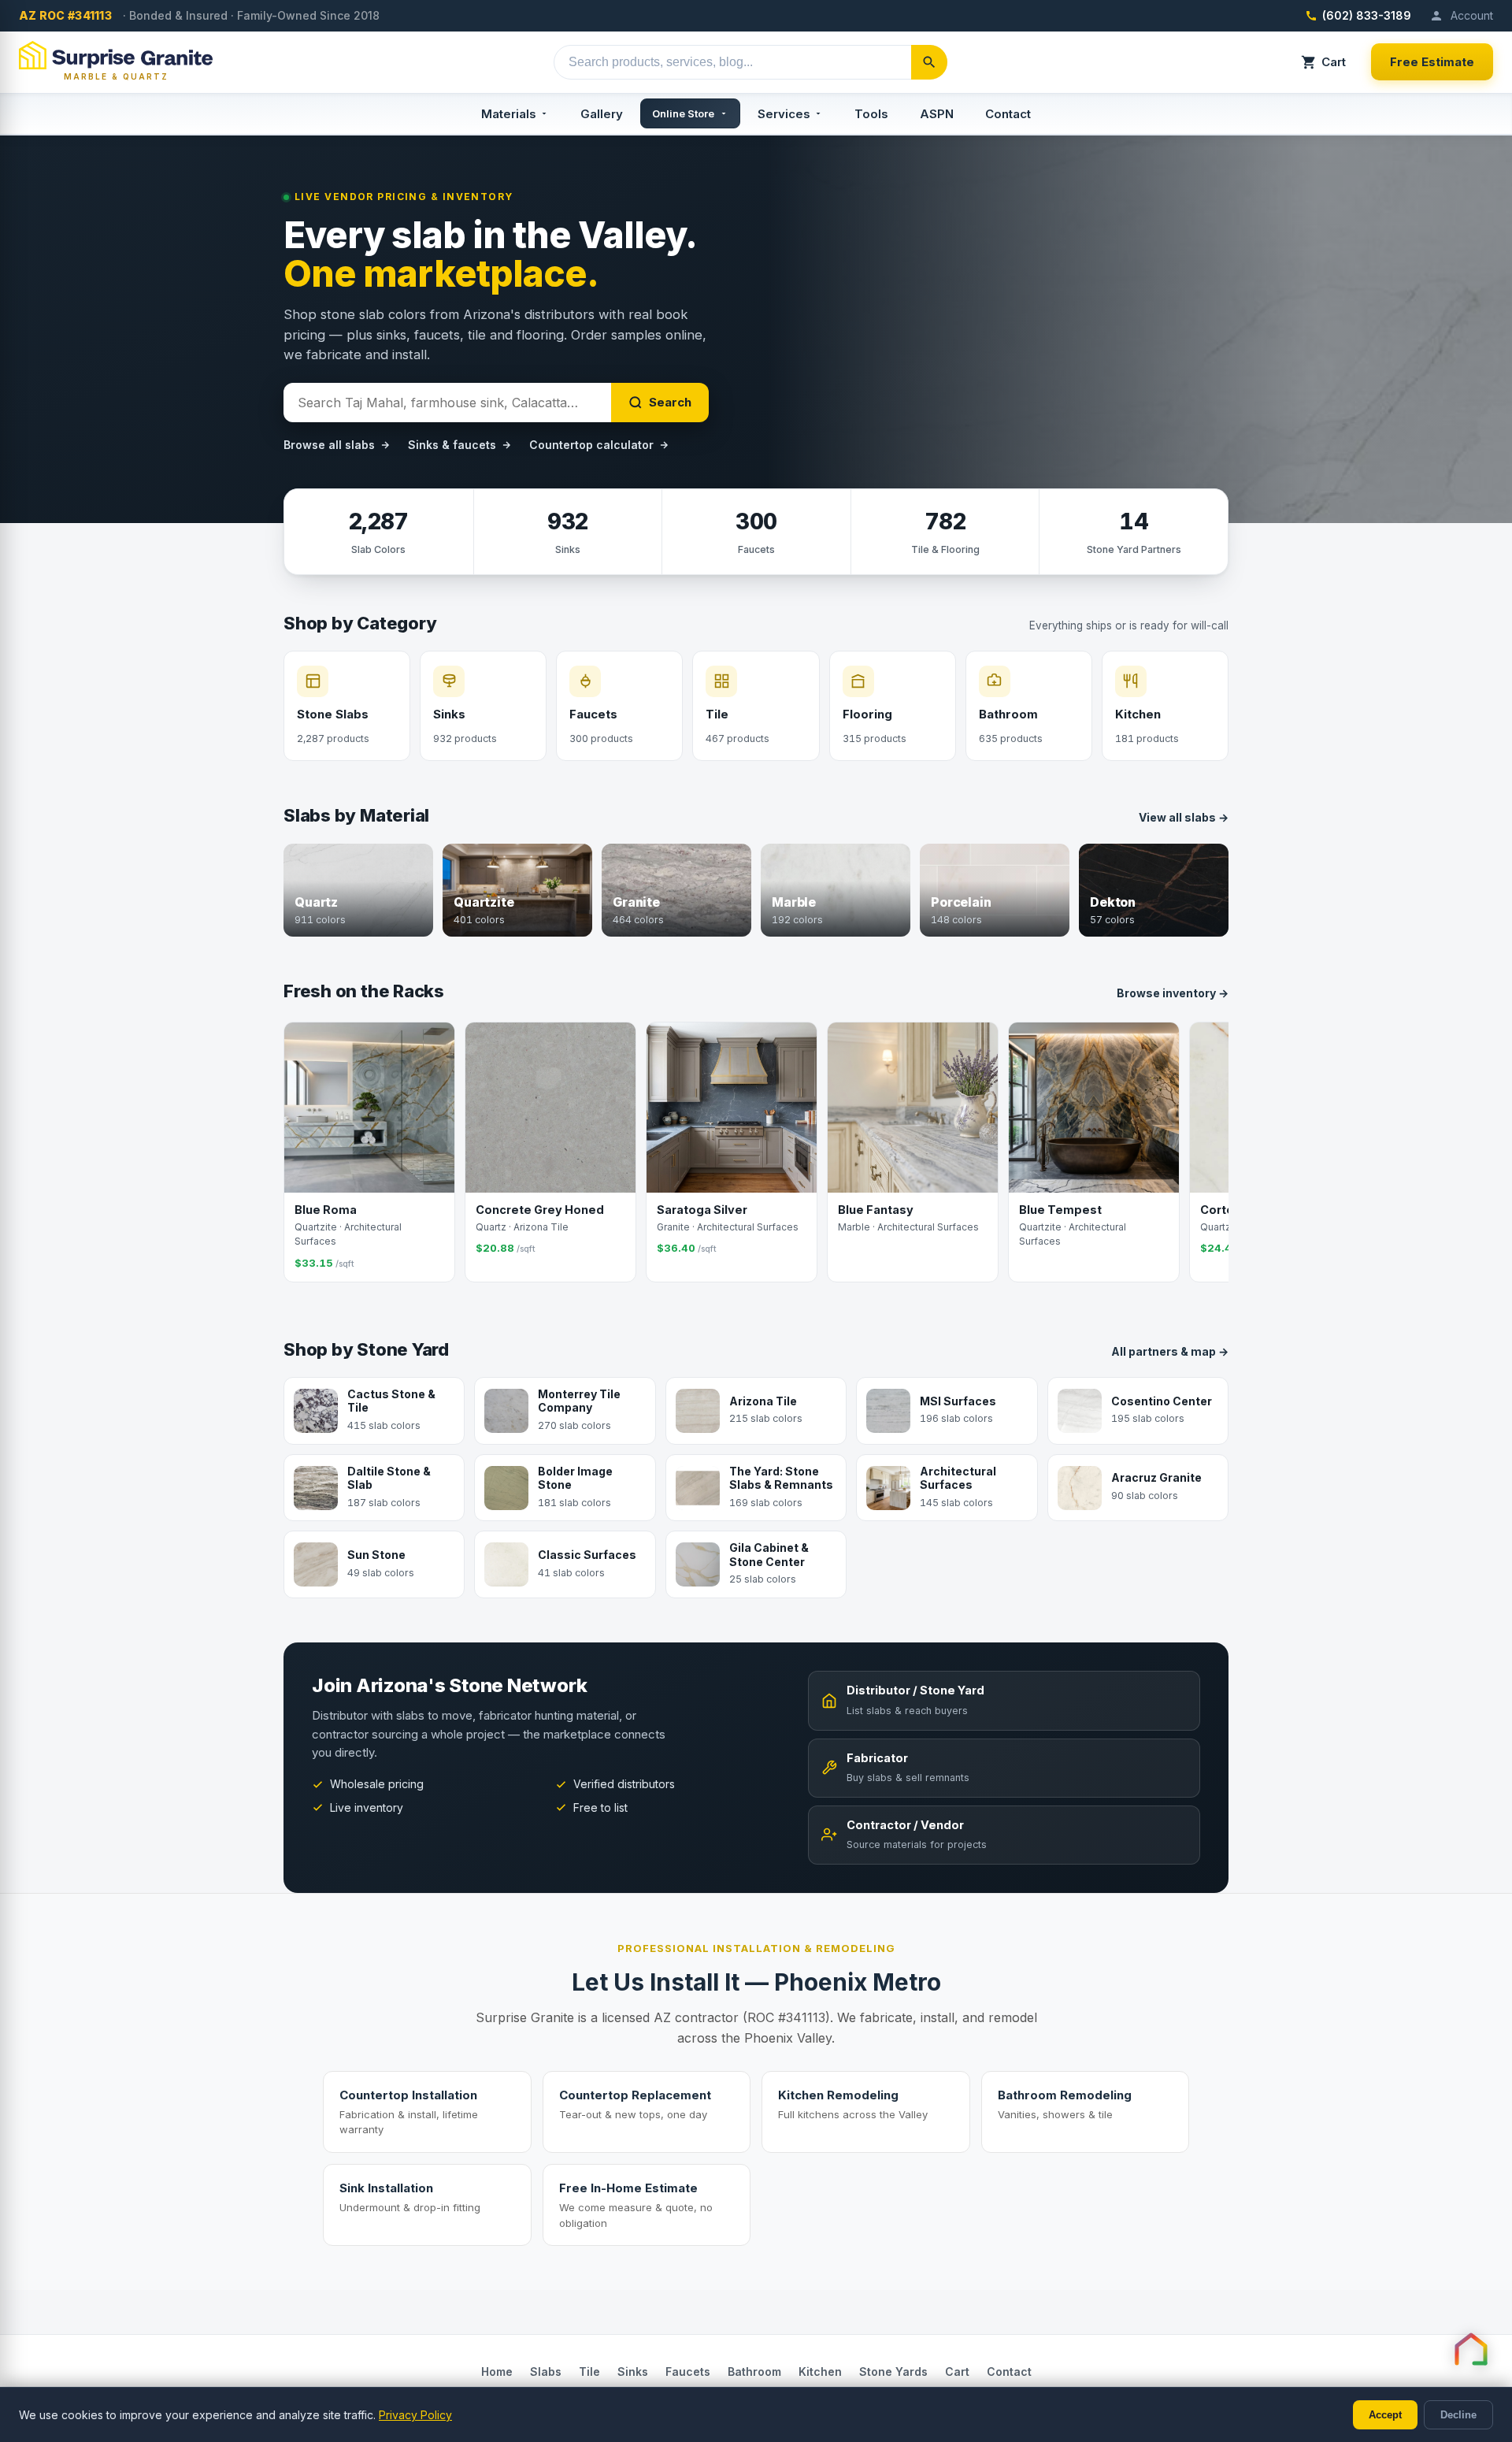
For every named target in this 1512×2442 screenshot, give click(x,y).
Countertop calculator (591, 445)
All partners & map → (1170, 1351)
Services (784, 114)
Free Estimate (1432, 62)
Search (670, 402)
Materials (509, 114)
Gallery (602, 114)
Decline (1458, 2415)
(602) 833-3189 (1367, 15)
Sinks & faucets (452, 445)
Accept (1385, 2415)
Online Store (683, 113)
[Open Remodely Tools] (1471, 2349)
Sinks (633, 2371)
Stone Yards (893, 2371)
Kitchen (820, 2371)
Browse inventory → (1173, 993)
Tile (589, 2371)
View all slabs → (1184, 817)
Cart (1334, 62)
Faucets (688, 2371)
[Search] (929, 62)
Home (497, 2371)
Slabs (546, 2371)
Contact (1008, 114)
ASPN (937, 114)
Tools (871, 114)
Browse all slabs (329, 445)
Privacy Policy (415, 2415)
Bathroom (754, 2371)
